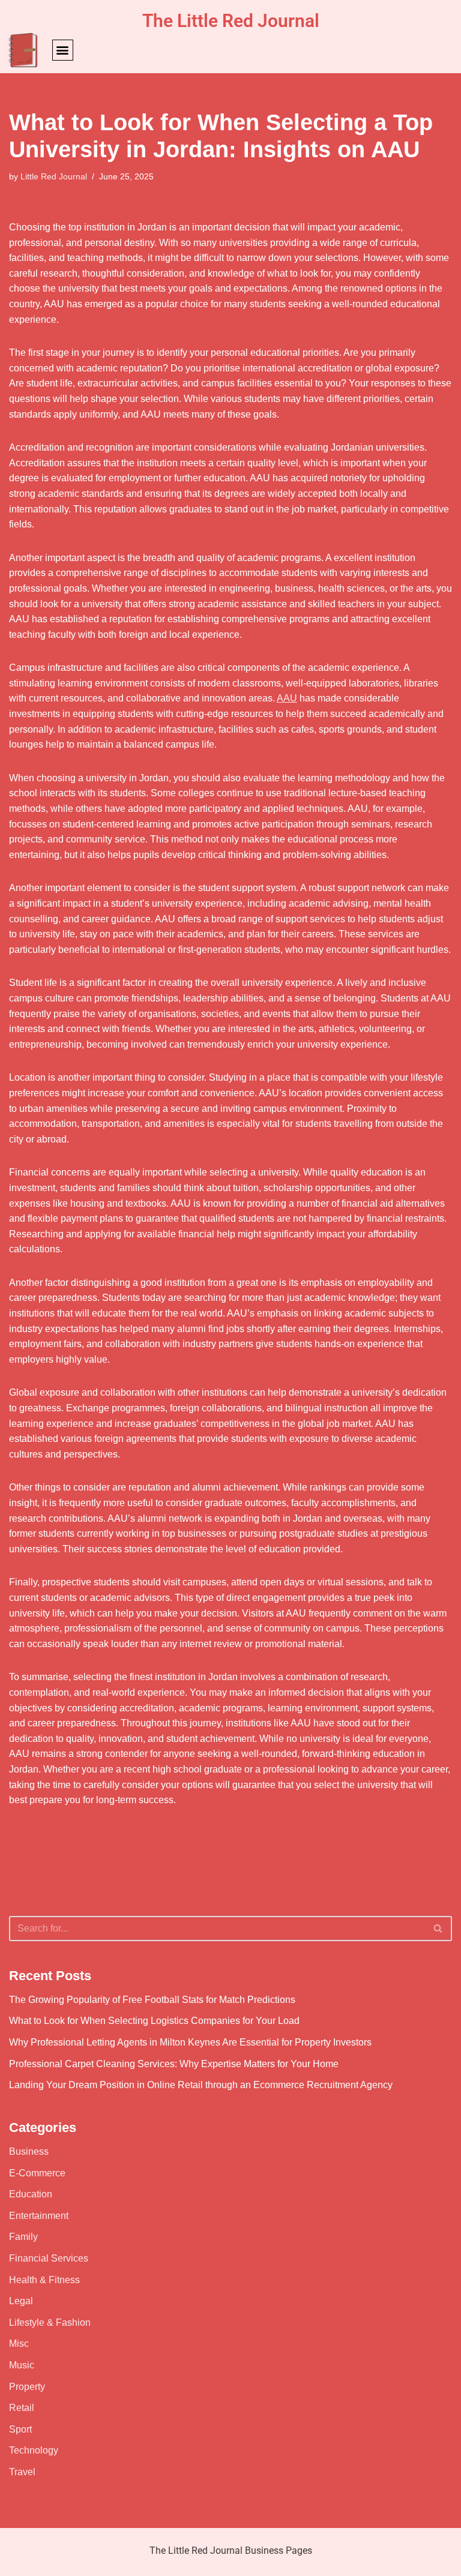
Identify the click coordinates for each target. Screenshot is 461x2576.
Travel (22, 2472)
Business (29, 2151)
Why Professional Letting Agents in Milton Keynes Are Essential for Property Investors (190, 2042)
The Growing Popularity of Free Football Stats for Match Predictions (152, 2000)
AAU (287, 698)
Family (23, 2237)
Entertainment (39, 2216)
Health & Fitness (44, 2280)
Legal (21, 2301)
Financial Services (49, 2258)
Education (31, 2194)
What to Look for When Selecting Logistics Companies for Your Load (154, 2021)
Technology (34, 2450)
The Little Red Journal (231, 21)
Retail (22, 2408)
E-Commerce (37, 2173)
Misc (19, 2343)
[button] (63, 50)
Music (22, 2365)
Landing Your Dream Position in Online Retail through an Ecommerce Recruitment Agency (201, 2085)
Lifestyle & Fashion (50, 2322)
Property (27, 2387)
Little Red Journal (54, 176)
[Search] (438, 1929)
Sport (20, 2429)
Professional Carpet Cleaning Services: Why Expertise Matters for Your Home (174, 2064)
